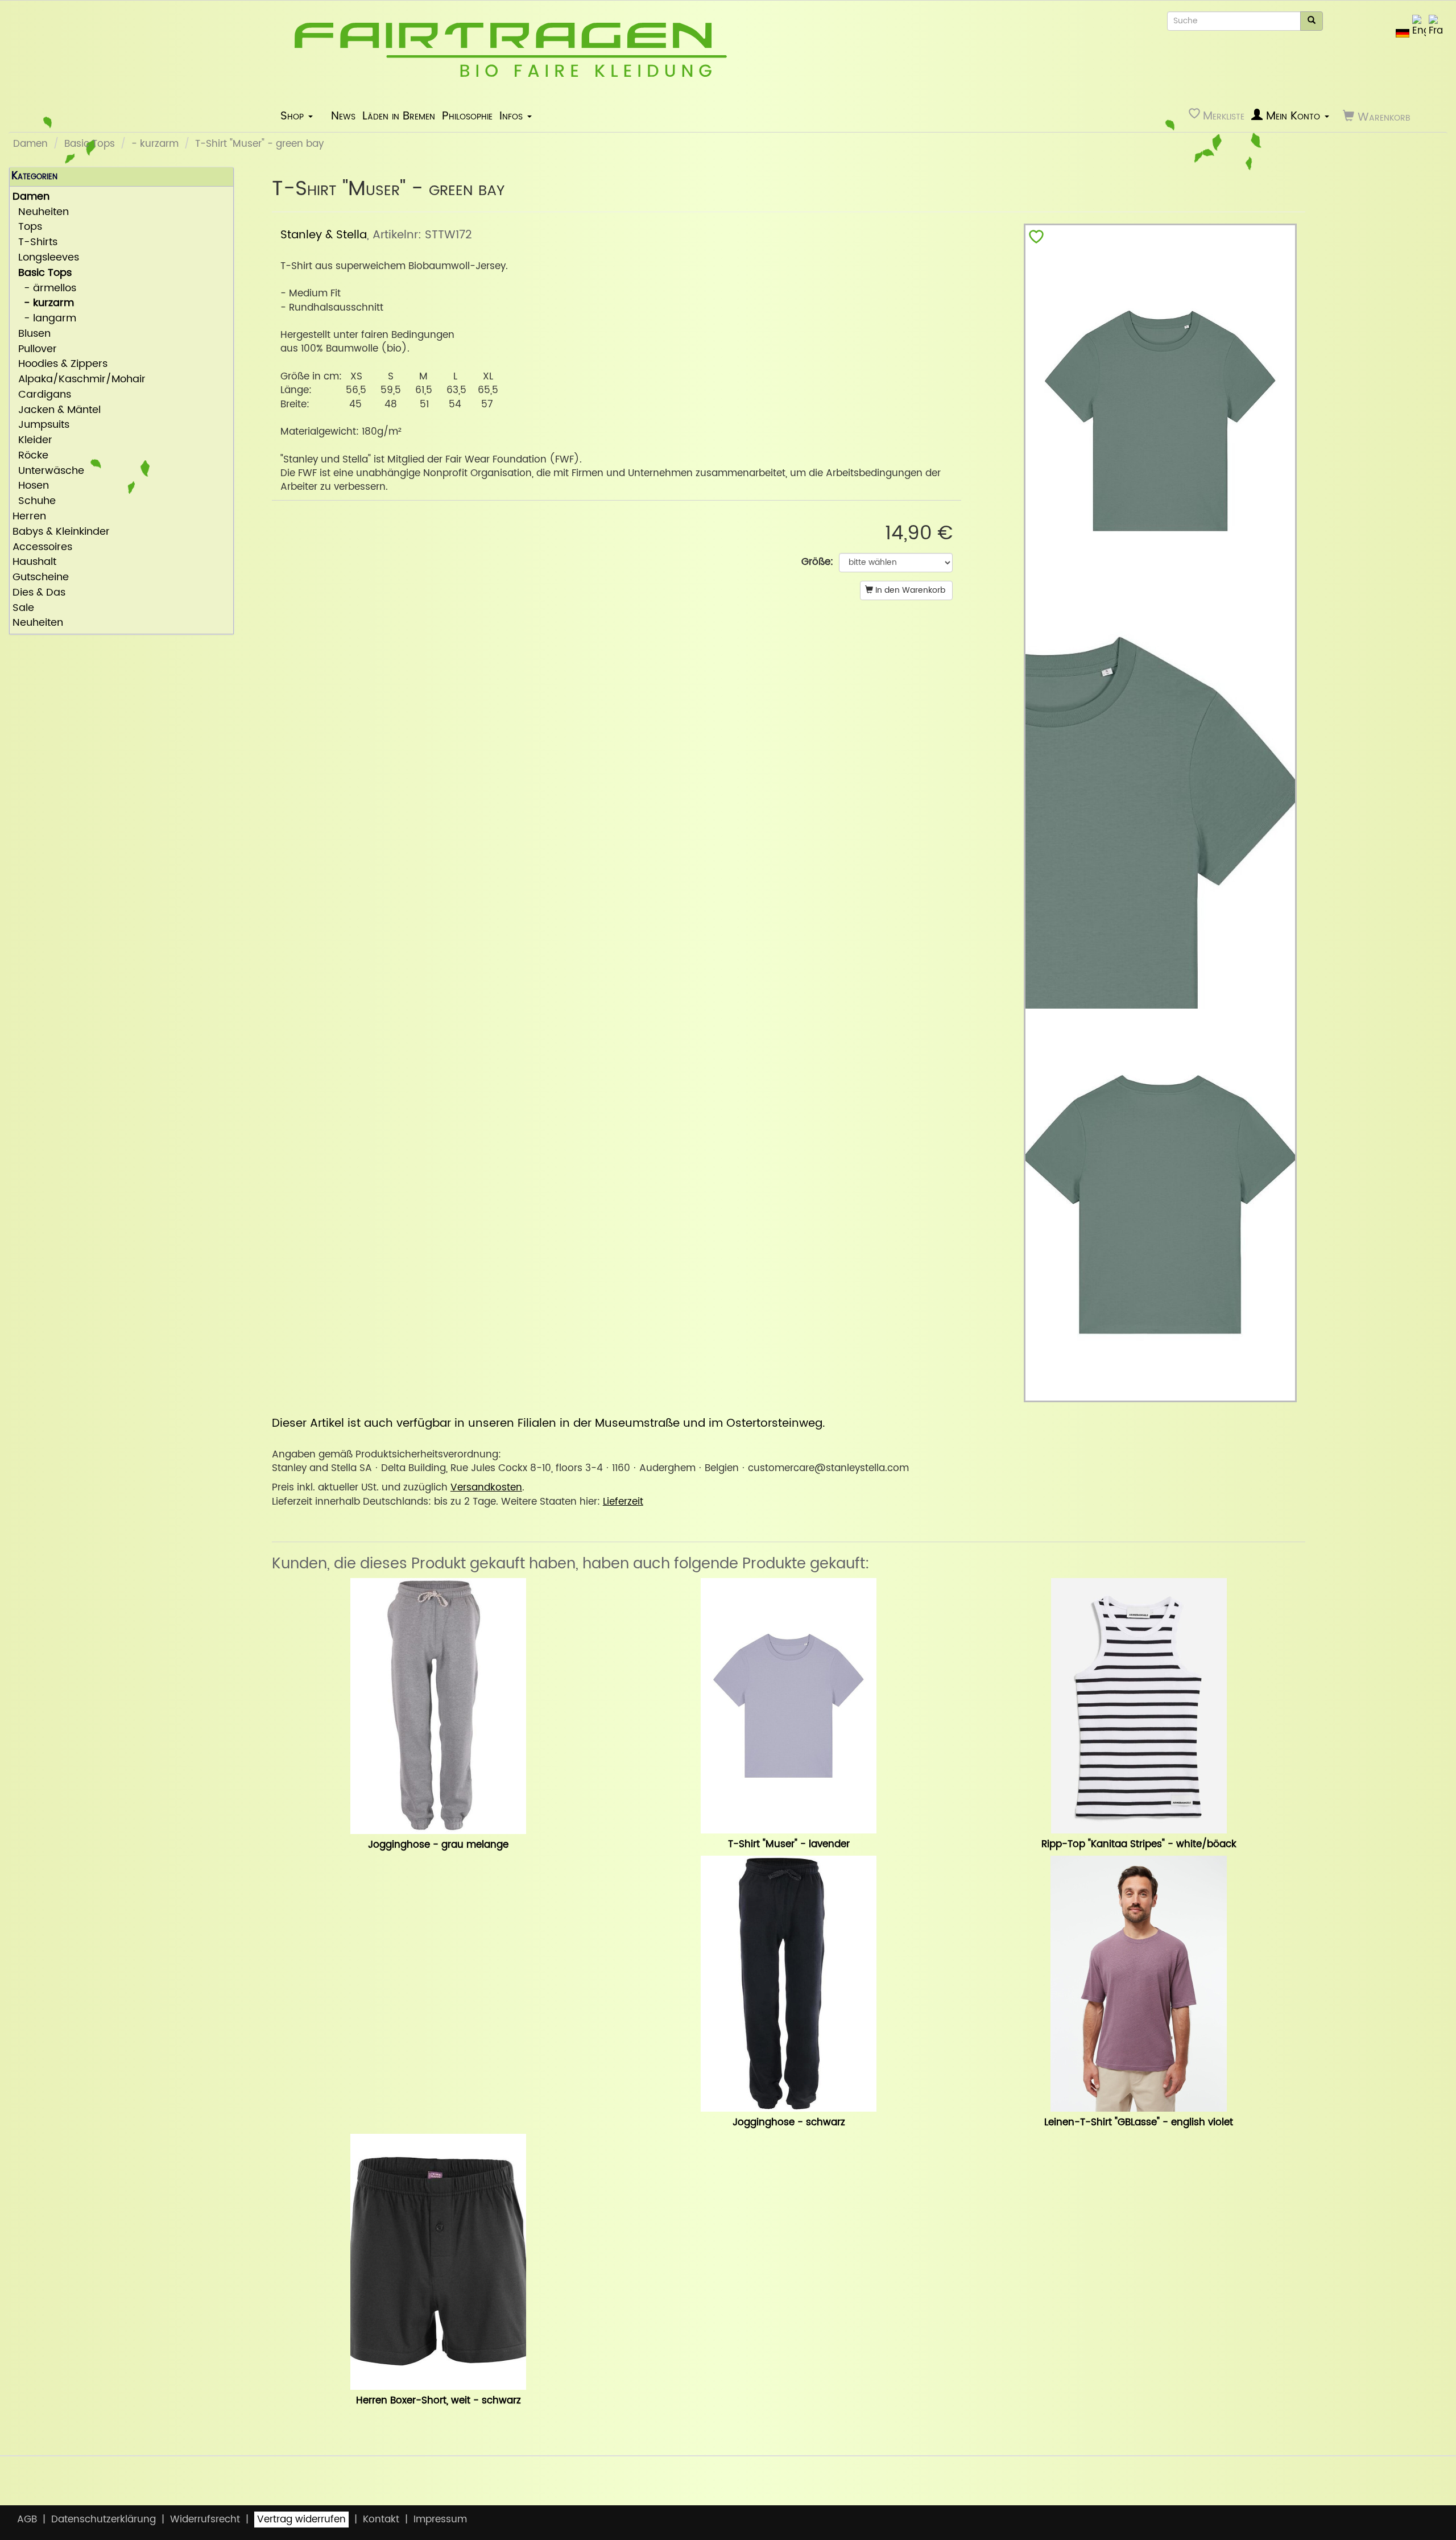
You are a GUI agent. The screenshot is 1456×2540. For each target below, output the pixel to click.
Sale (23, 608)
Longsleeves (46, 258)
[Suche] (1312, 21)
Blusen (32, 334)
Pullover (35, 350)
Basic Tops (90, 144)
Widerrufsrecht (205, 2520)
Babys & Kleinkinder (61, 532)
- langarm (44, 319)
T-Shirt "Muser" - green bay (259, 144)
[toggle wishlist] (1036, 239)
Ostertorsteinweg (774, 1423)
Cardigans (42, 395)
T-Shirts (35, 243)
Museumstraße (637, 1423)
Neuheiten (41, 212)
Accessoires (42, 548)
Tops (27, 227)
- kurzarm (155, 144)
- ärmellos (44, 289)
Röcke (30, 456)
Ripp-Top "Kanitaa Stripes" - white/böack (1139, 1844)
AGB (27, 2520)
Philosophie (467, 116)
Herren (29, 517)
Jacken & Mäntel (57, 410)
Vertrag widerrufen (301, 2520)
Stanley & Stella (324, 235)
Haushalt (34, 562)
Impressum (440, 2520)
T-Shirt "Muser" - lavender (789, 1844)
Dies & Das (39, 593)
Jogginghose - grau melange (438, 1845)
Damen (30, 144)
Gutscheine (41, 578)
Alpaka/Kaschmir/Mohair (79, 380)
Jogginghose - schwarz (789, 2122)
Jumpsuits (41, 425)
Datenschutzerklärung (104, 2520)
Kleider (32, 441)
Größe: (817, 562)
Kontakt (381, 2520)
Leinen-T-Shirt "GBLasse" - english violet (1139, 2122)
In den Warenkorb (909, 590)
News (343, 116)
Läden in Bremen (399, 116)
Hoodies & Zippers (60, 364)
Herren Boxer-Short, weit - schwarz (439, 2401)
